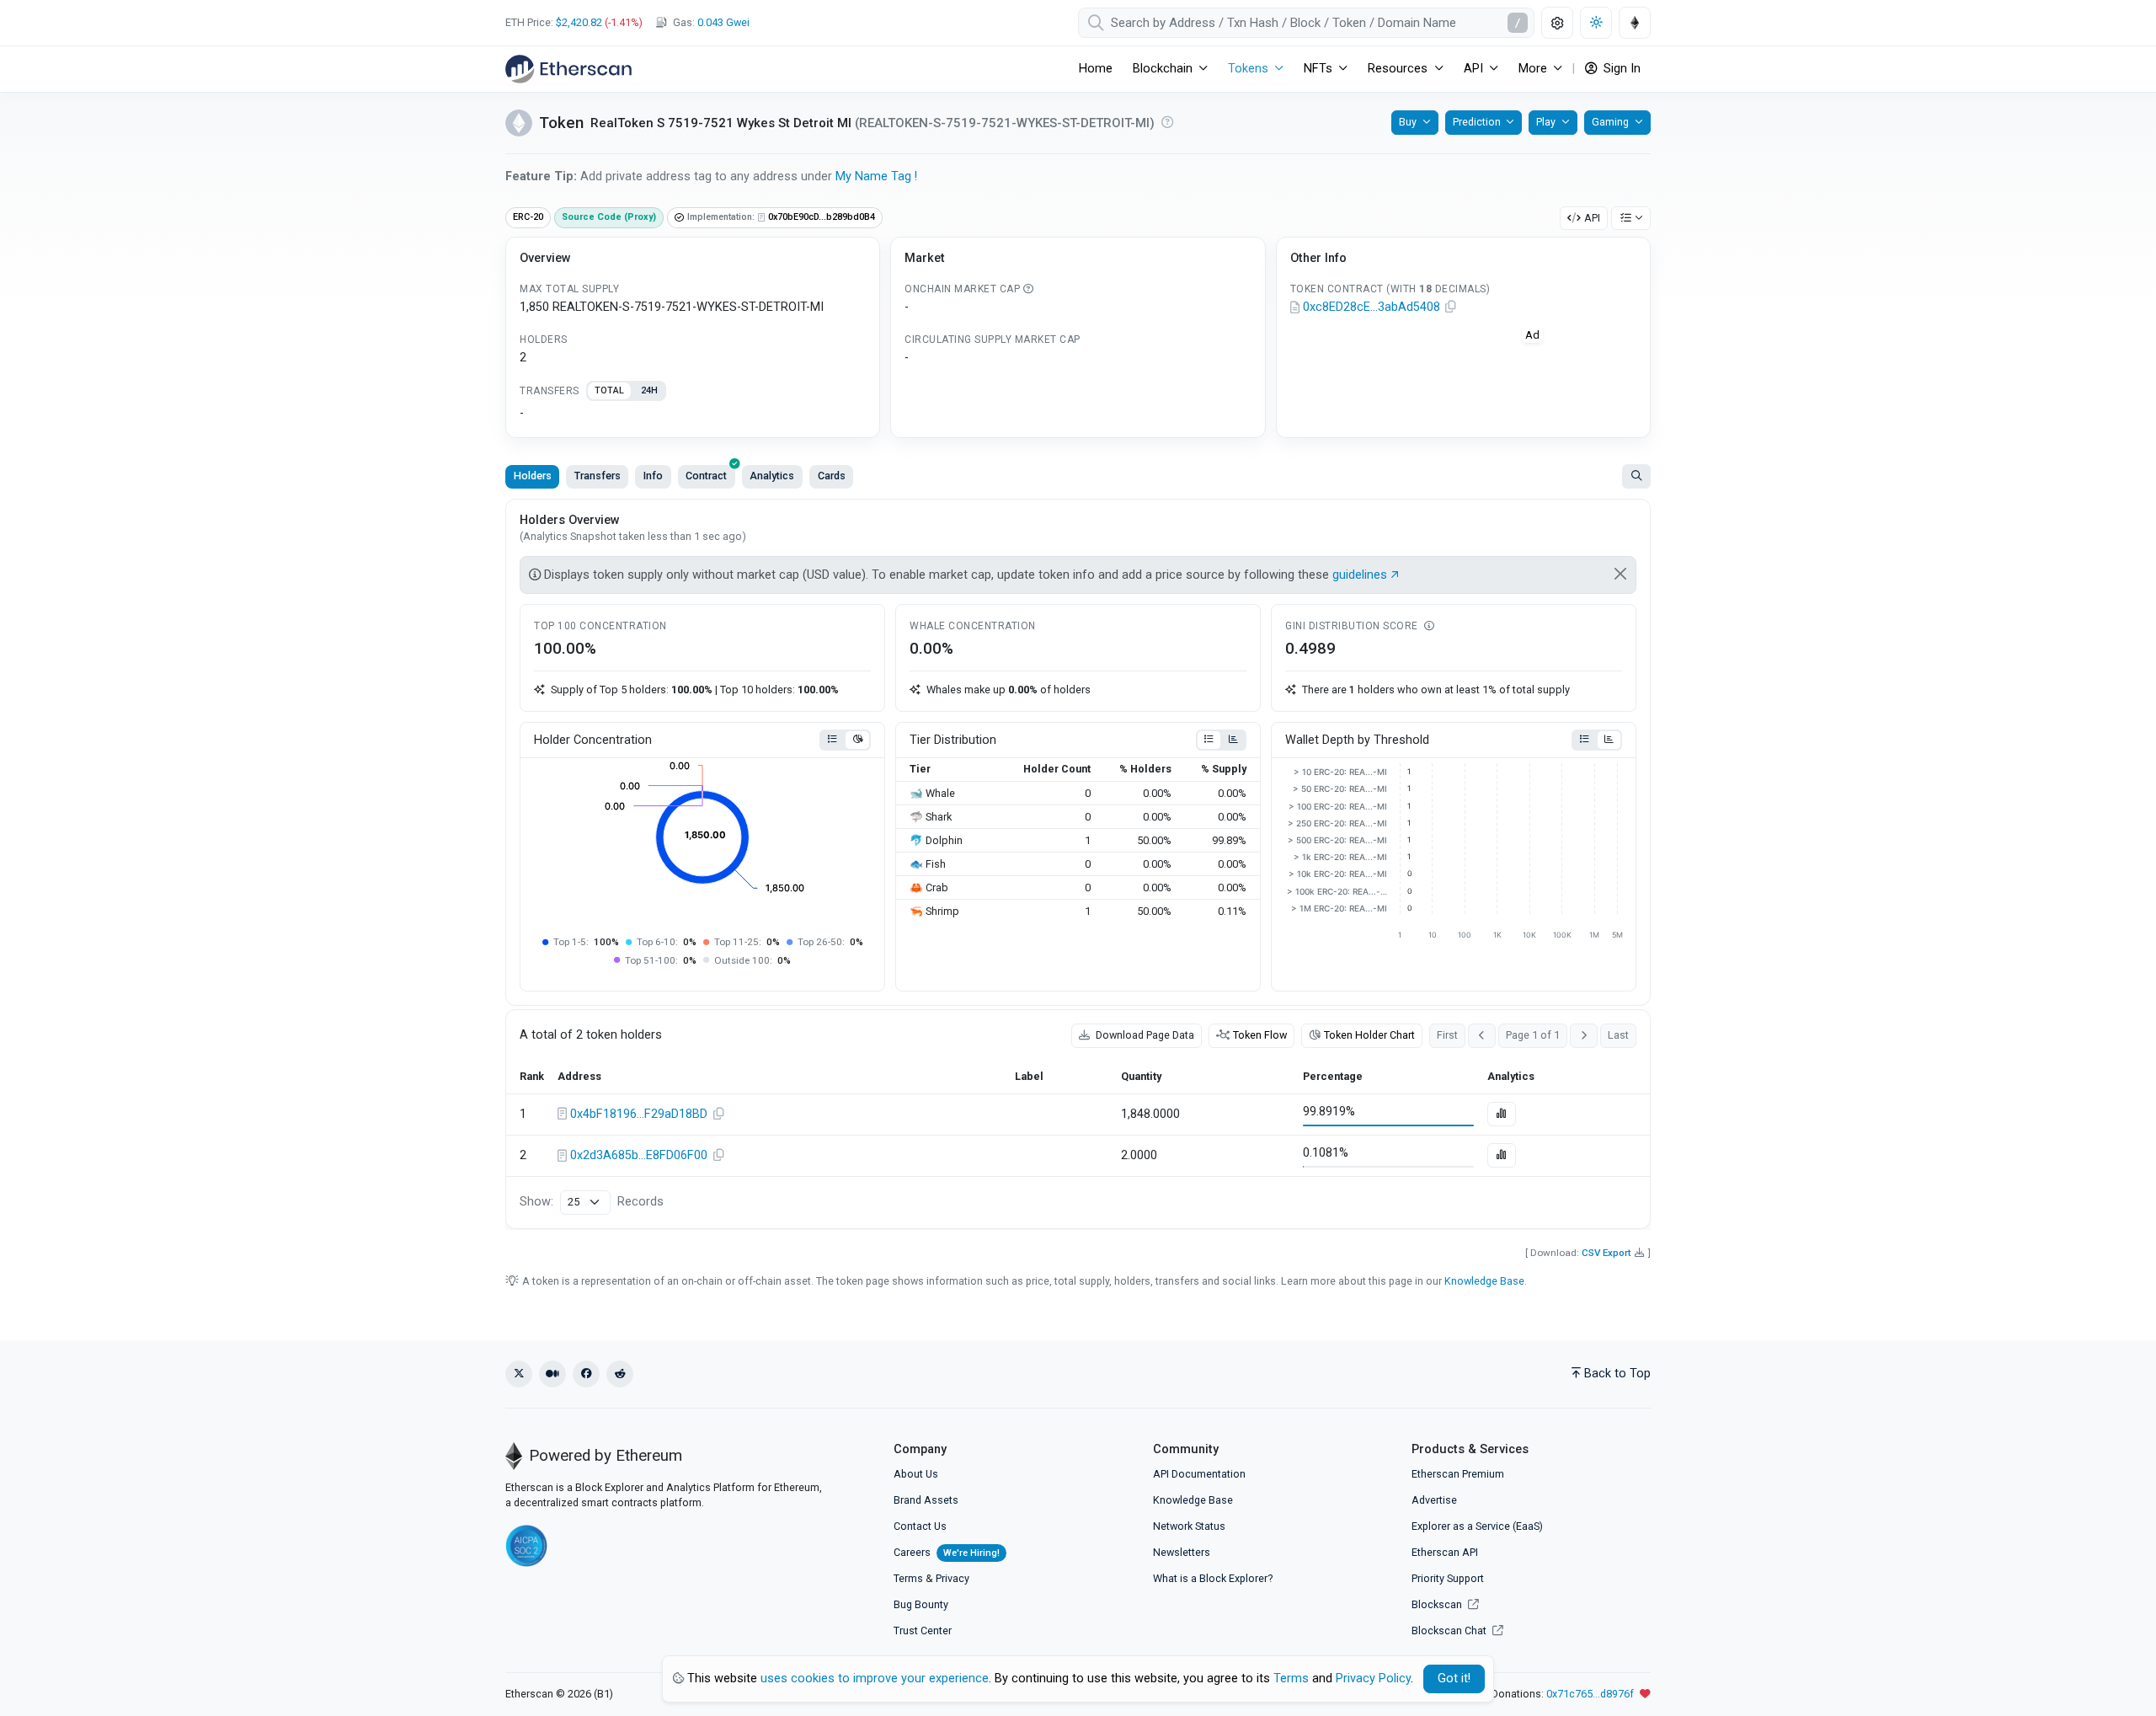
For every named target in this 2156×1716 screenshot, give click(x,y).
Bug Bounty (921, 1604)
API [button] (1473, 69)
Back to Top (1617, 1374)
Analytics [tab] (772, 476)
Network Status (1189, 1526)
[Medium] (552, 1374)
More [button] (1533, 69)
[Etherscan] (568, 69)
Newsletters (1182, 1552)
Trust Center (923, 1630)
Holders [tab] (533, 476)
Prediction (1477, 122)
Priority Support (1448, 1578)
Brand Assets (926, 1500)
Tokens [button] (1248, 69)
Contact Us (920, 1526)
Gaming (1610, 122)
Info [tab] (653, 476)
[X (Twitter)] (519, 1374)
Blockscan (1438, 1604)
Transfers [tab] (598, 476)
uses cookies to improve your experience (875, 1679)
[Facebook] (586, 1374)
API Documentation (1199, 1474)
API (1592, 218)
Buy (1408, 122)
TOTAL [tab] (609, 390)
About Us (916, 1474)
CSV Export (1606, 1253)
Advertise (1434, 1500)
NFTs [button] (1318, 69)
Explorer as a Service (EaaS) (1477, 1526)
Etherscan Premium (1458, 1474)
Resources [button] (1398, 69)
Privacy (953, 1578)
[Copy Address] (1451, 307)
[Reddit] (620, 1374)
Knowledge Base (1484, 1281)
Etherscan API (1445, 1552)
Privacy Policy (1373, 1679)
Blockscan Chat (1450, 1630)
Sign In (1620, 69)
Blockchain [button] (1163, 69)
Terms (908, 1578)
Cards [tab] (832, 476)
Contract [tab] (706, 476)
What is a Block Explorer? (1213, 1578)
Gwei (723, 22)
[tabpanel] (693, 414)
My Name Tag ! (876, 176)
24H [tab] (649, 390)
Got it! (1454, 1679)
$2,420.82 (579, 22)
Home (1096, 69)
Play (1546, 122)
